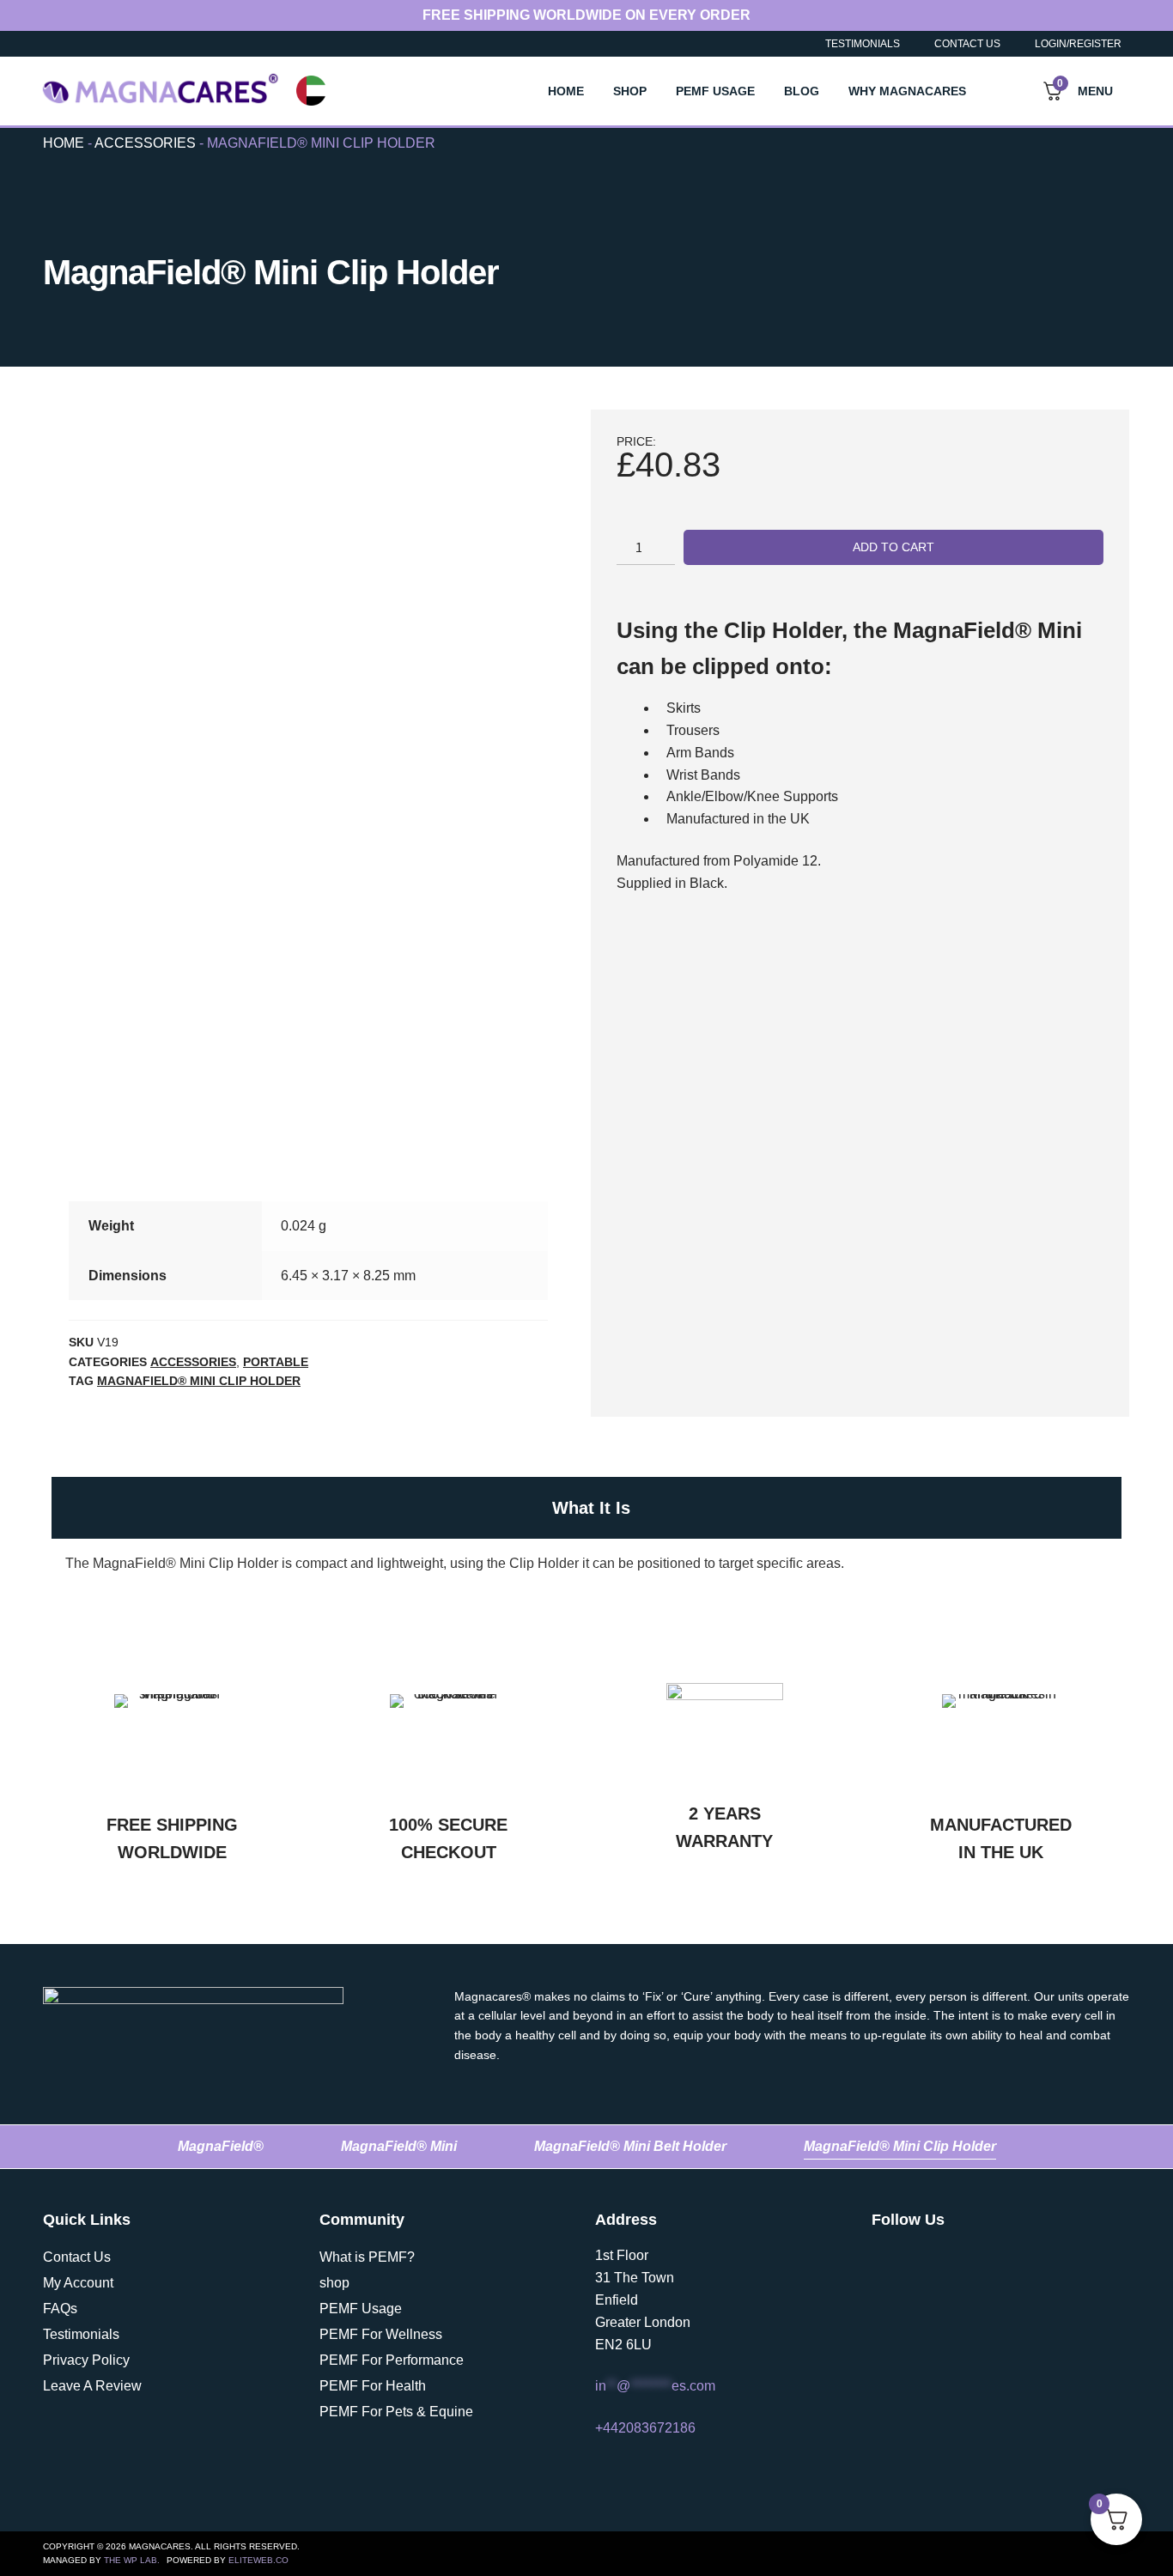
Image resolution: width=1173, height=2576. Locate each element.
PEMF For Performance (392, 2360)
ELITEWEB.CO (258, 2560)
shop (334, 2283)
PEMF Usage (715, 91)
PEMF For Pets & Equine (396, 2412)
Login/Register (1078, 44)
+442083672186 (645, 2428)
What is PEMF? (367, 2257)
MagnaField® (221, 2146)
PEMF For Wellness (381, 2334)
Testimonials (863, 44)
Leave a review (92, 2386)
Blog (802, 91)
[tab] (586, 1508)
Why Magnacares (907, 91)
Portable (276, 1362)
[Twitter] (884, 2257)
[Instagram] (929, 2257)
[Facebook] (975, 2257)
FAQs (60, 2309)
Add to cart (893, 547)
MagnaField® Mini (399, 2146)
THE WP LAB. (132, 2560)
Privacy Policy (86, 2360)
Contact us (77, 2257)
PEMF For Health (373, 2386)
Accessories (145, 143)
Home (566, 91)
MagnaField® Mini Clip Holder (199, 1381)
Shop (630, 91)
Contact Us (967, 44)
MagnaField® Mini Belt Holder (630, 2146)
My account (78, 2283)
